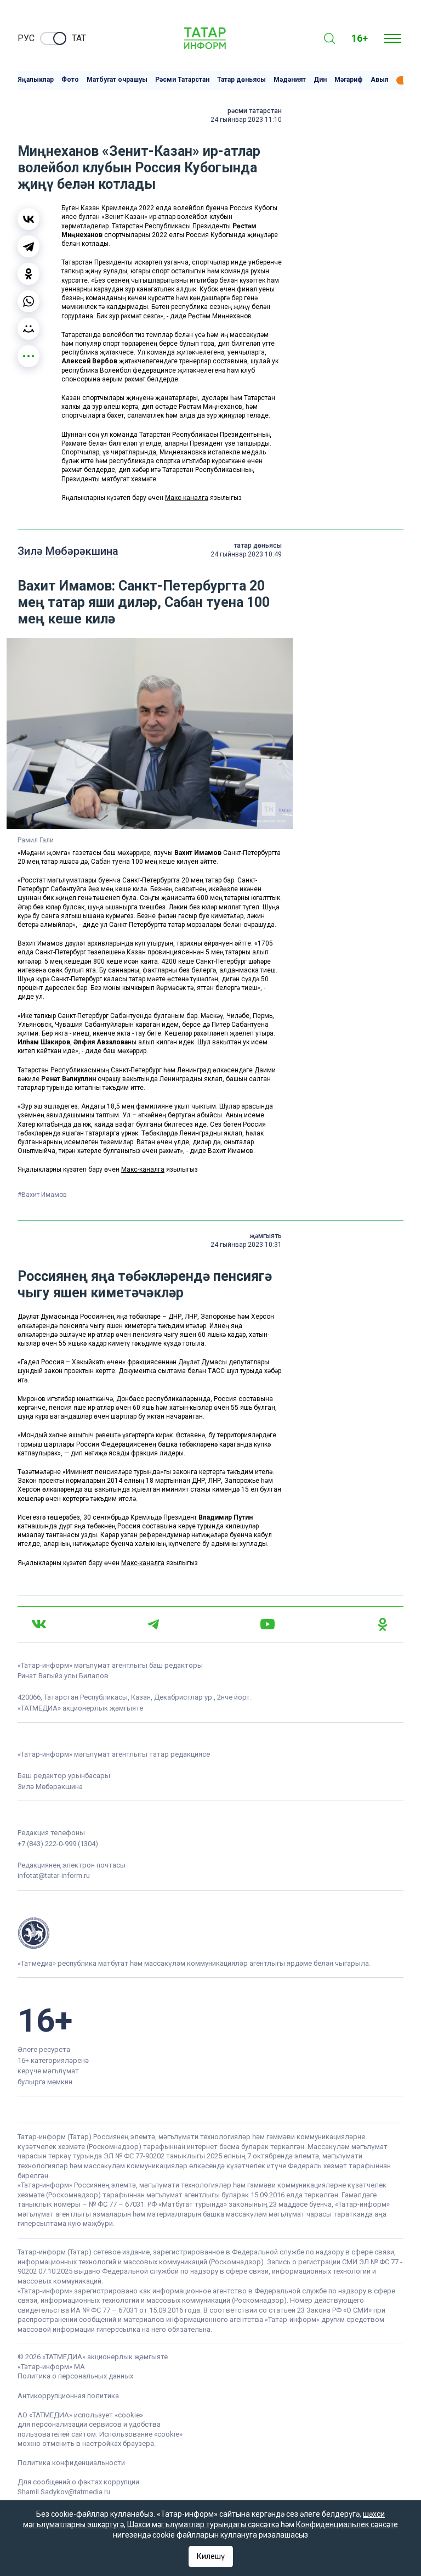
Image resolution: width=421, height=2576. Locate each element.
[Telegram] (29, 246)
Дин (320, 80)
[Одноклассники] (29, 274)
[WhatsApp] (29, 301)
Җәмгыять (266, 1236)
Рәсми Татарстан (182, 80)
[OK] (383, 1624)
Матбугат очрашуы (117, 80)
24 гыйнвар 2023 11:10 (246, 120)
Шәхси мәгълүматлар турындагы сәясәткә (203, 2524)
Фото (70, 80)
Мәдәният (290, 80)
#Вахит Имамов (42, 1195)
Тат (79, 38)
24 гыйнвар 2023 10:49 (246, 554)
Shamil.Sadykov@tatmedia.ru (64, 2492)
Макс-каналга (187, 498)
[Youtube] (268, 1624)
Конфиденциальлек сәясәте (347, 2524)
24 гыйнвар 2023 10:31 (246, 1245)
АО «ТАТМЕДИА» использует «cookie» (80, 2415)
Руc (26, 38)
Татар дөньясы (241, 80)
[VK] (39, 1624)
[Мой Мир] (29, 329)
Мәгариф (349, 80)
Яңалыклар (36, 80)
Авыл (380, 80)
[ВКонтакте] (29, 219)
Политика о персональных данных (75, 2376)
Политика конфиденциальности (71, 2463)
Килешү (211, 2556)
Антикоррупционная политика (68, 2396)
